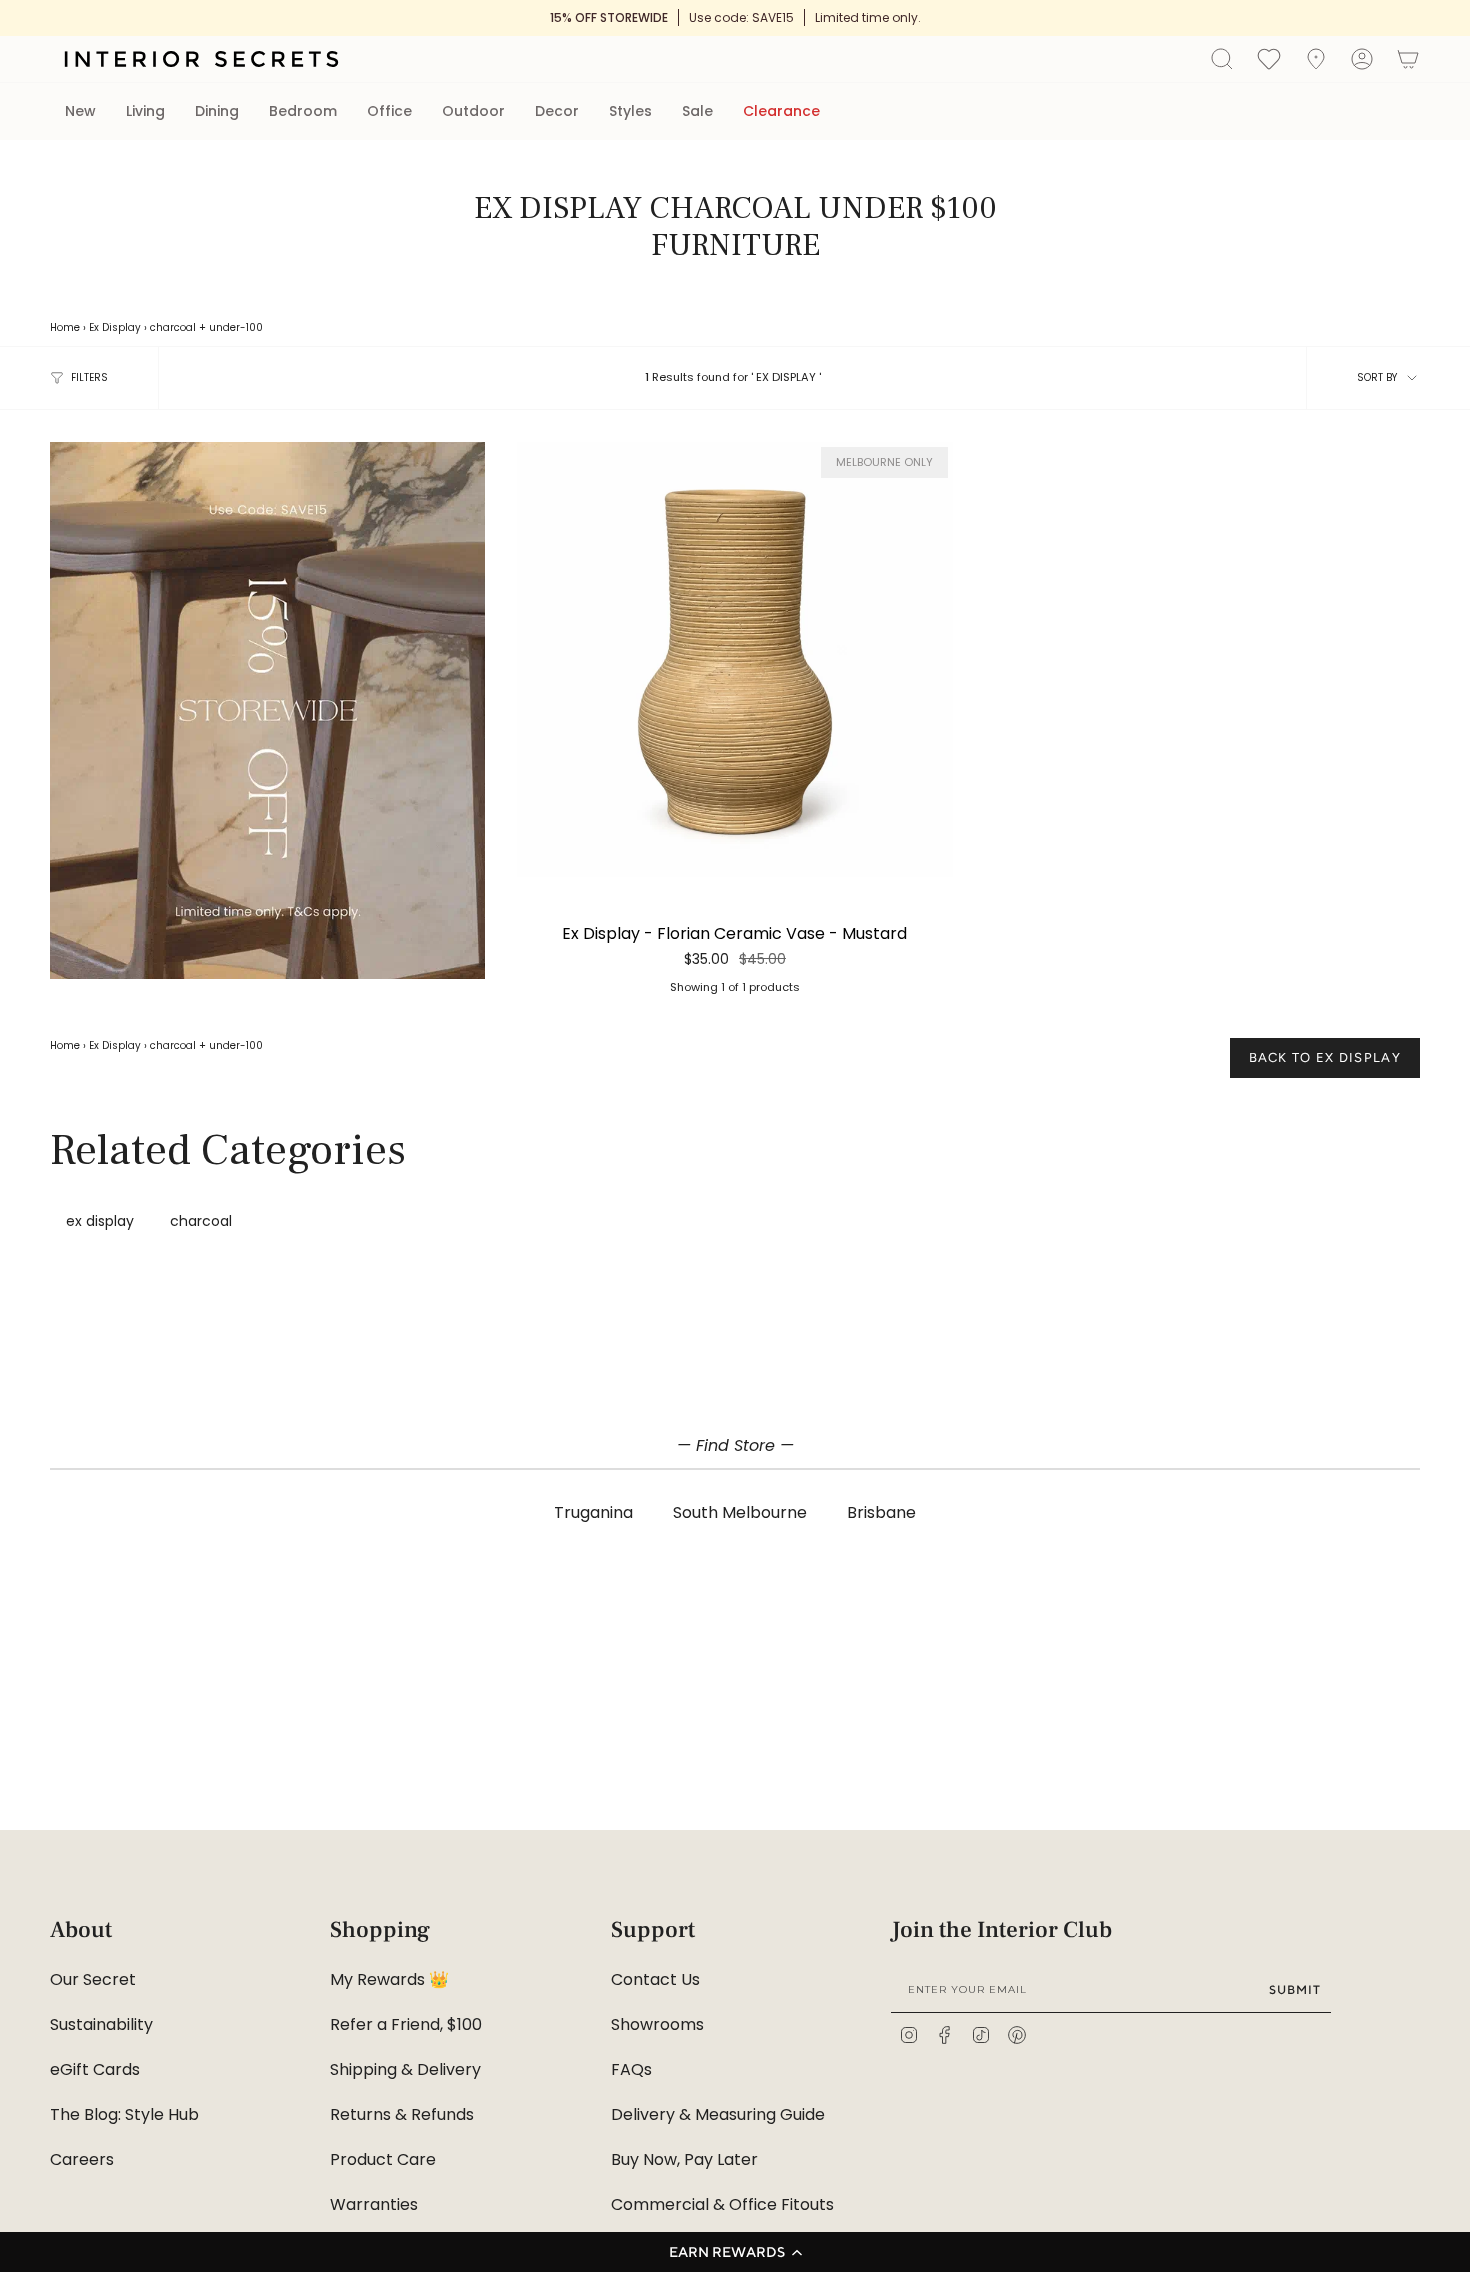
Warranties (374, 2204)
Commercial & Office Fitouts (722, 2204)
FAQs (631, 2069)
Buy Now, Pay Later (684, 2159)
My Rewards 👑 (389, 1979)
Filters (89, 377)
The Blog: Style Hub (124, 2114)
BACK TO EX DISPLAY (1325, 1057)
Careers (82, 2159)
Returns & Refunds (402, 2114)
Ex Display (115, 327)
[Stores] (1316, 59)
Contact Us (655, 1979)
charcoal (173, 327)
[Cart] (1408, 59)
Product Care (383, 2159)
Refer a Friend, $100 (406, 2024)
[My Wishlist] (1269, 58)
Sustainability (101, 2024)
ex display (100, 1221)
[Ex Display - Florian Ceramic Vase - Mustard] (734, 659)
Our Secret (93, 1979)
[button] (735, 2252)
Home (65, 327)
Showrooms (657, 2024)
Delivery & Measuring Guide (718, 2114)
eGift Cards (95, 2069)
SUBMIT (1295, 1989)
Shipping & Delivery (405, 2069)
